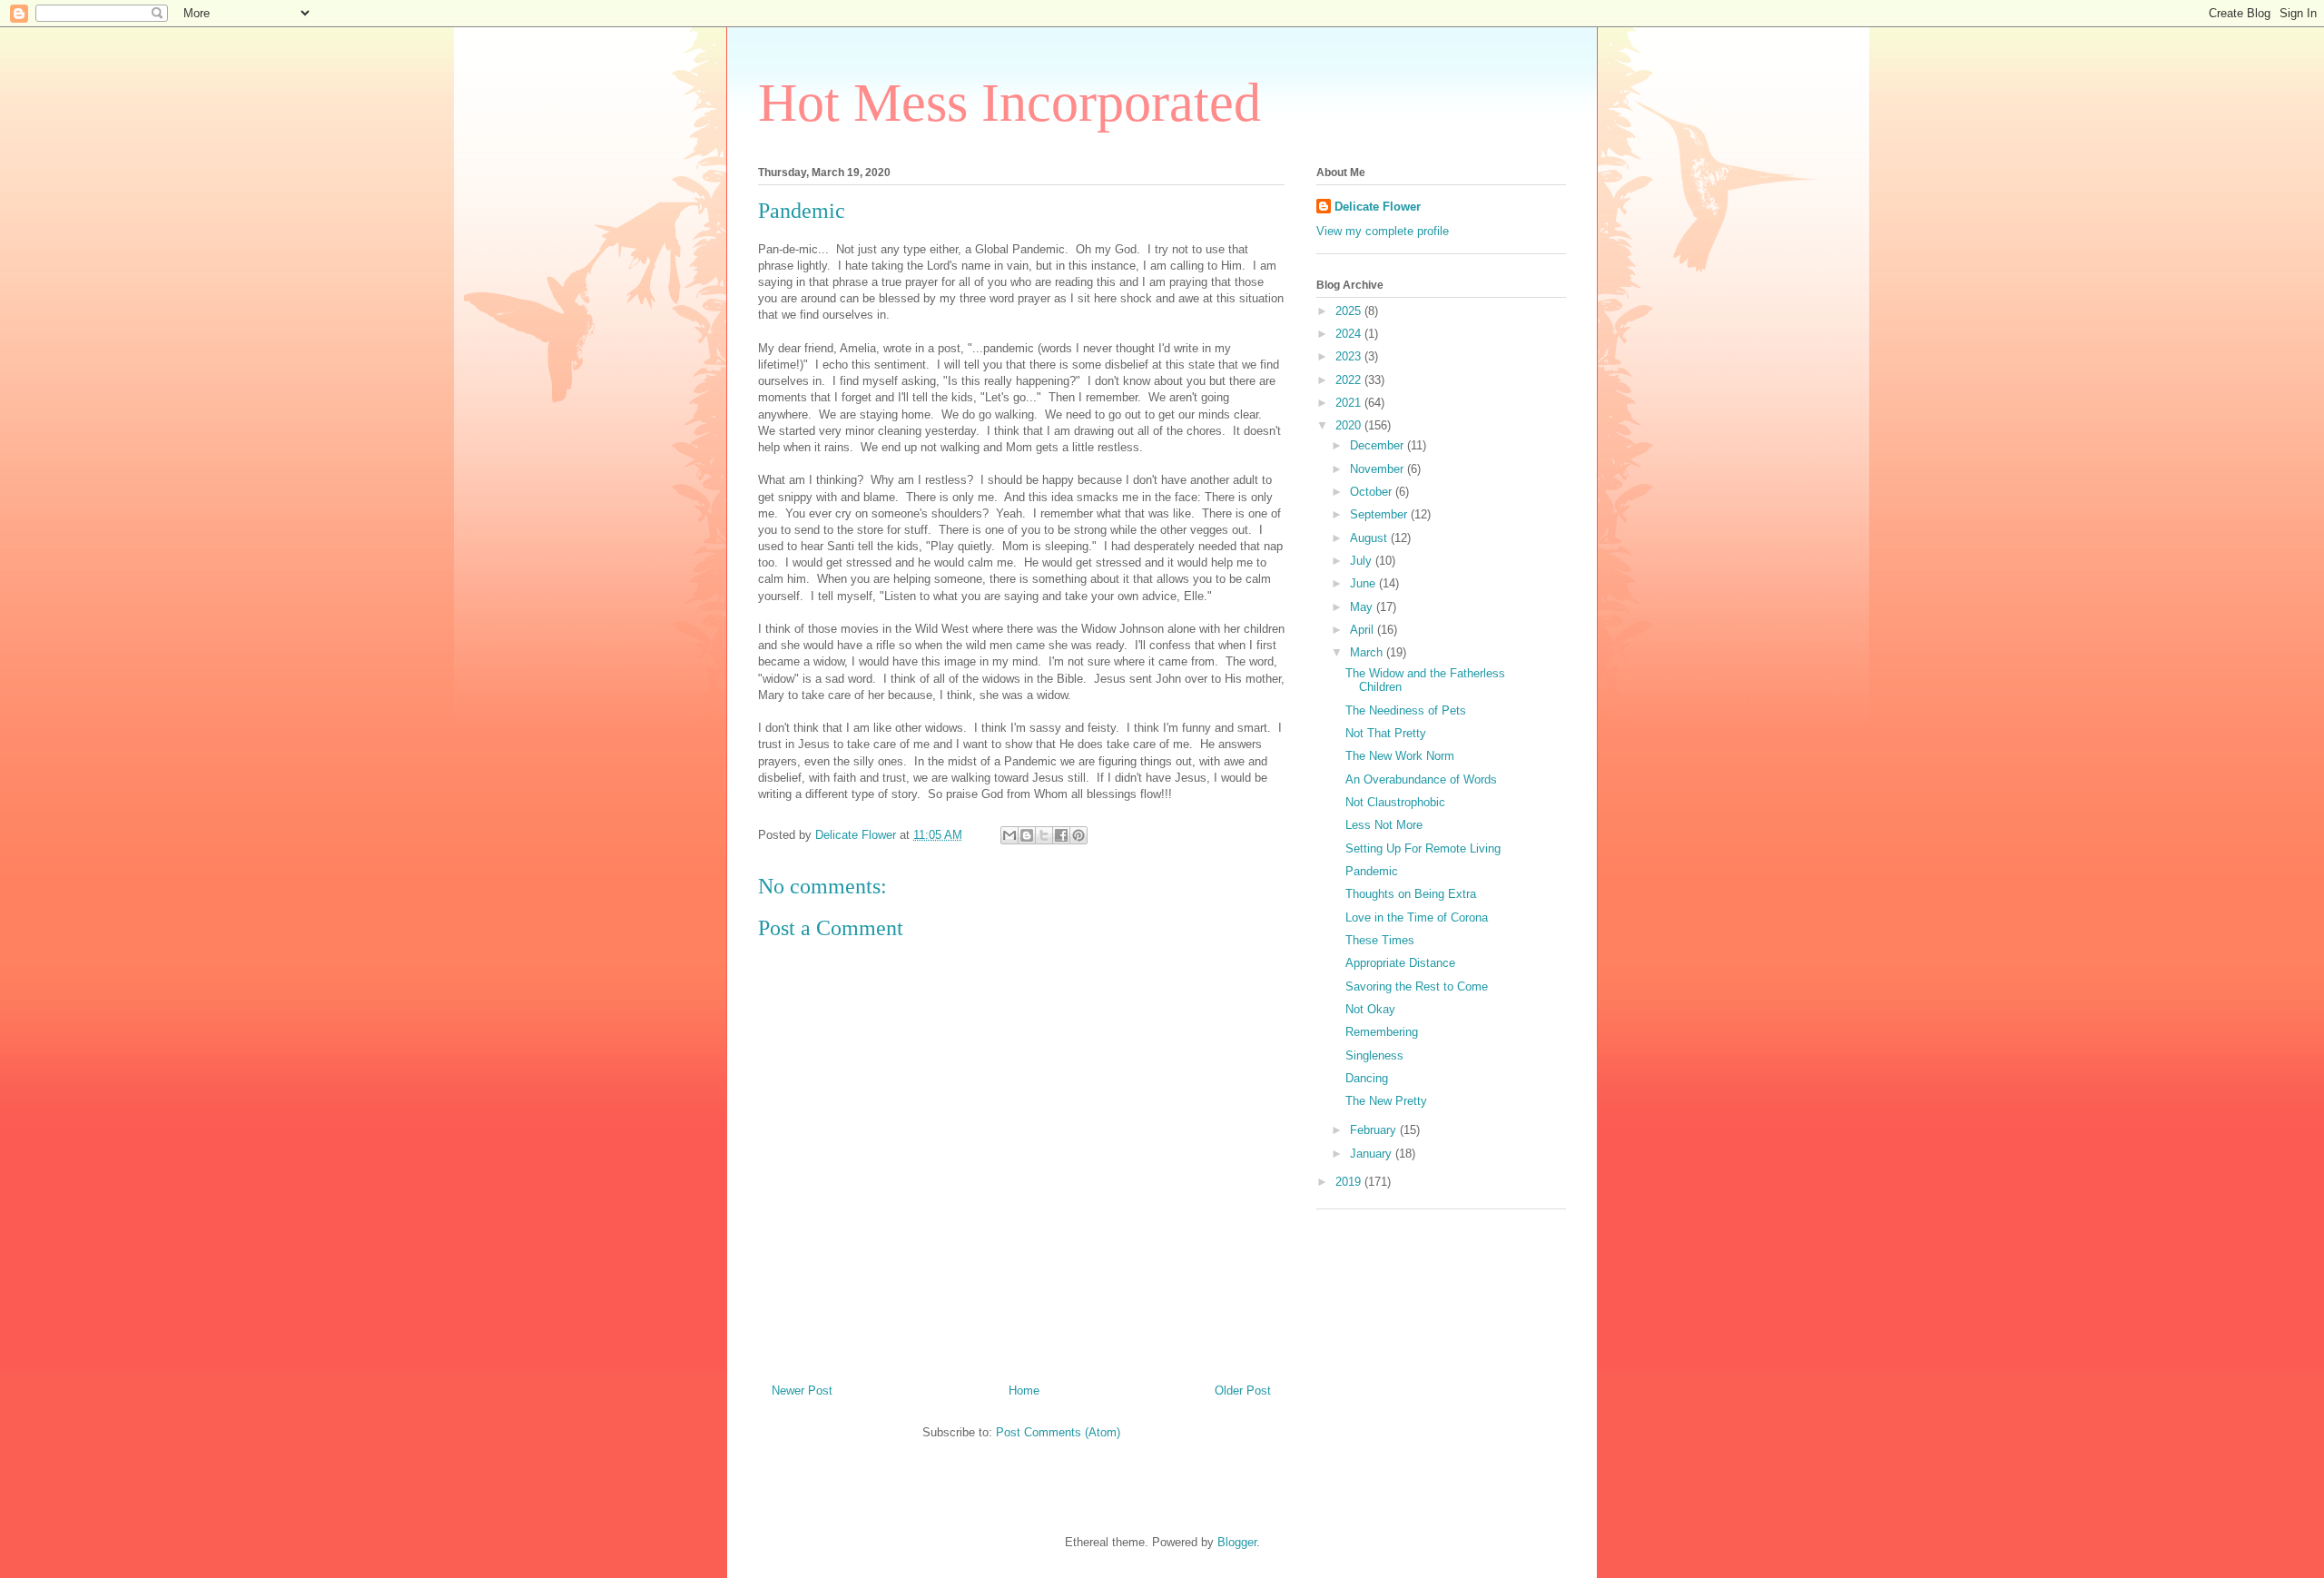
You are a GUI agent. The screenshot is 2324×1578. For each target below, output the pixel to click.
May (1363, 607)
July (1363, 561)
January (1373, 1154)
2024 (1350, 334)
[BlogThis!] (1027, 835)
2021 (1350, 403)
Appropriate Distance (1400, 963)
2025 (1350, 311)
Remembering (1382, 1032)
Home (1024, 1391)
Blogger (1237, 1542)
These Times (1380, 940)
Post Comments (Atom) (1058, 1432)
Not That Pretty (1386, 733)
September (1380, 514)
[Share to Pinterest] (1078, 835)
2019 (1350, 1182)
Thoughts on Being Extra (1411, 894)
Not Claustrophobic (1395, 802)
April (1364, 630)
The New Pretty (1386, 1101)
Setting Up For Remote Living (1423, 848)
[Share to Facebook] (1061, 835)
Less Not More (1384, 825)
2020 (1350, 425)
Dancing (1367, 1078)
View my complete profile (1383, 231)
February (1375, 1130)
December (1379, 445)
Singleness (1374, 1055)
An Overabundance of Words (1421, 779)
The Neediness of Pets (1406, 710)
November (1379, 469)
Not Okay (1370, 1009)
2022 (1350, 380)
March (1368, 652)
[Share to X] (1044, 835)
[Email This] (1009, 835)
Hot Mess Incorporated (1009, 103)
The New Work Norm (1400, 756)
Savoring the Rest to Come (1417, 986)
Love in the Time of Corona (1417, 917)
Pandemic (1372, 871)
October (1373, 492)
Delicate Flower (1378, 207)
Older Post (1243, 1391)
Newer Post (802, 1391)
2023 (1350, 356)
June (1364, 583)
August (1370, 538)
